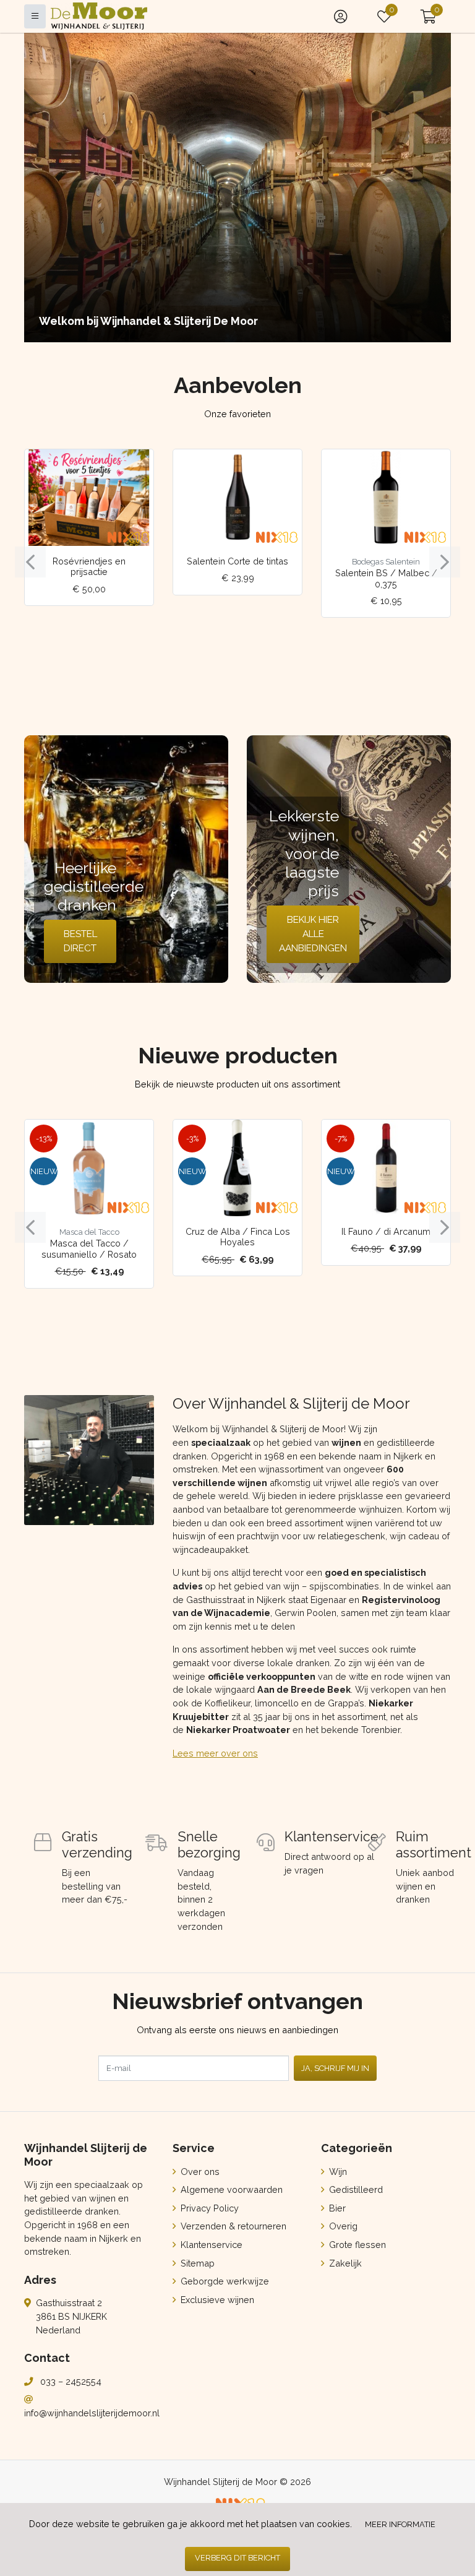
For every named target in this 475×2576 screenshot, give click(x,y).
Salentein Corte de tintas (237, 561)
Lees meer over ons (215, 1753)
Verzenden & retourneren (232, 2226)
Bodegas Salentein (386, 562)
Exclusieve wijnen (216, 2300)
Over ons (199, 2172)
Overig (342, 2226)
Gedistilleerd (355, 2189)
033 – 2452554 (71, 2381)
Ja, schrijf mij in (335, 2068)
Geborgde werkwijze (224, 2281)
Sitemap (196, 2263)
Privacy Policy (208, 2208)
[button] (428, 16)
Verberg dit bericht (237, 2558)
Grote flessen (356, 2245)
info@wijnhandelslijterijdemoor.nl (92, 2413)
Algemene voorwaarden (230, 2189)
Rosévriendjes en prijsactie (89, 566)
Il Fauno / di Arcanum (386, 1231)
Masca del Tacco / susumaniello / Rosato (89, 1248)
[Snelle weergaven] (135, 468)
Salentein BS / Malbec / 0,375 (386, 578)
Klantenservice (210, 2245)
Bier (336, 2208)
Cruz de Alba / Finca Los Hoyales (238, 1237)
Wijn (337, 2172)
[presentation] (30, 562)
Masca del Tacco (89, 1232)
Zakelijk (344, 2263)
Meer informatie (400, 2524)
